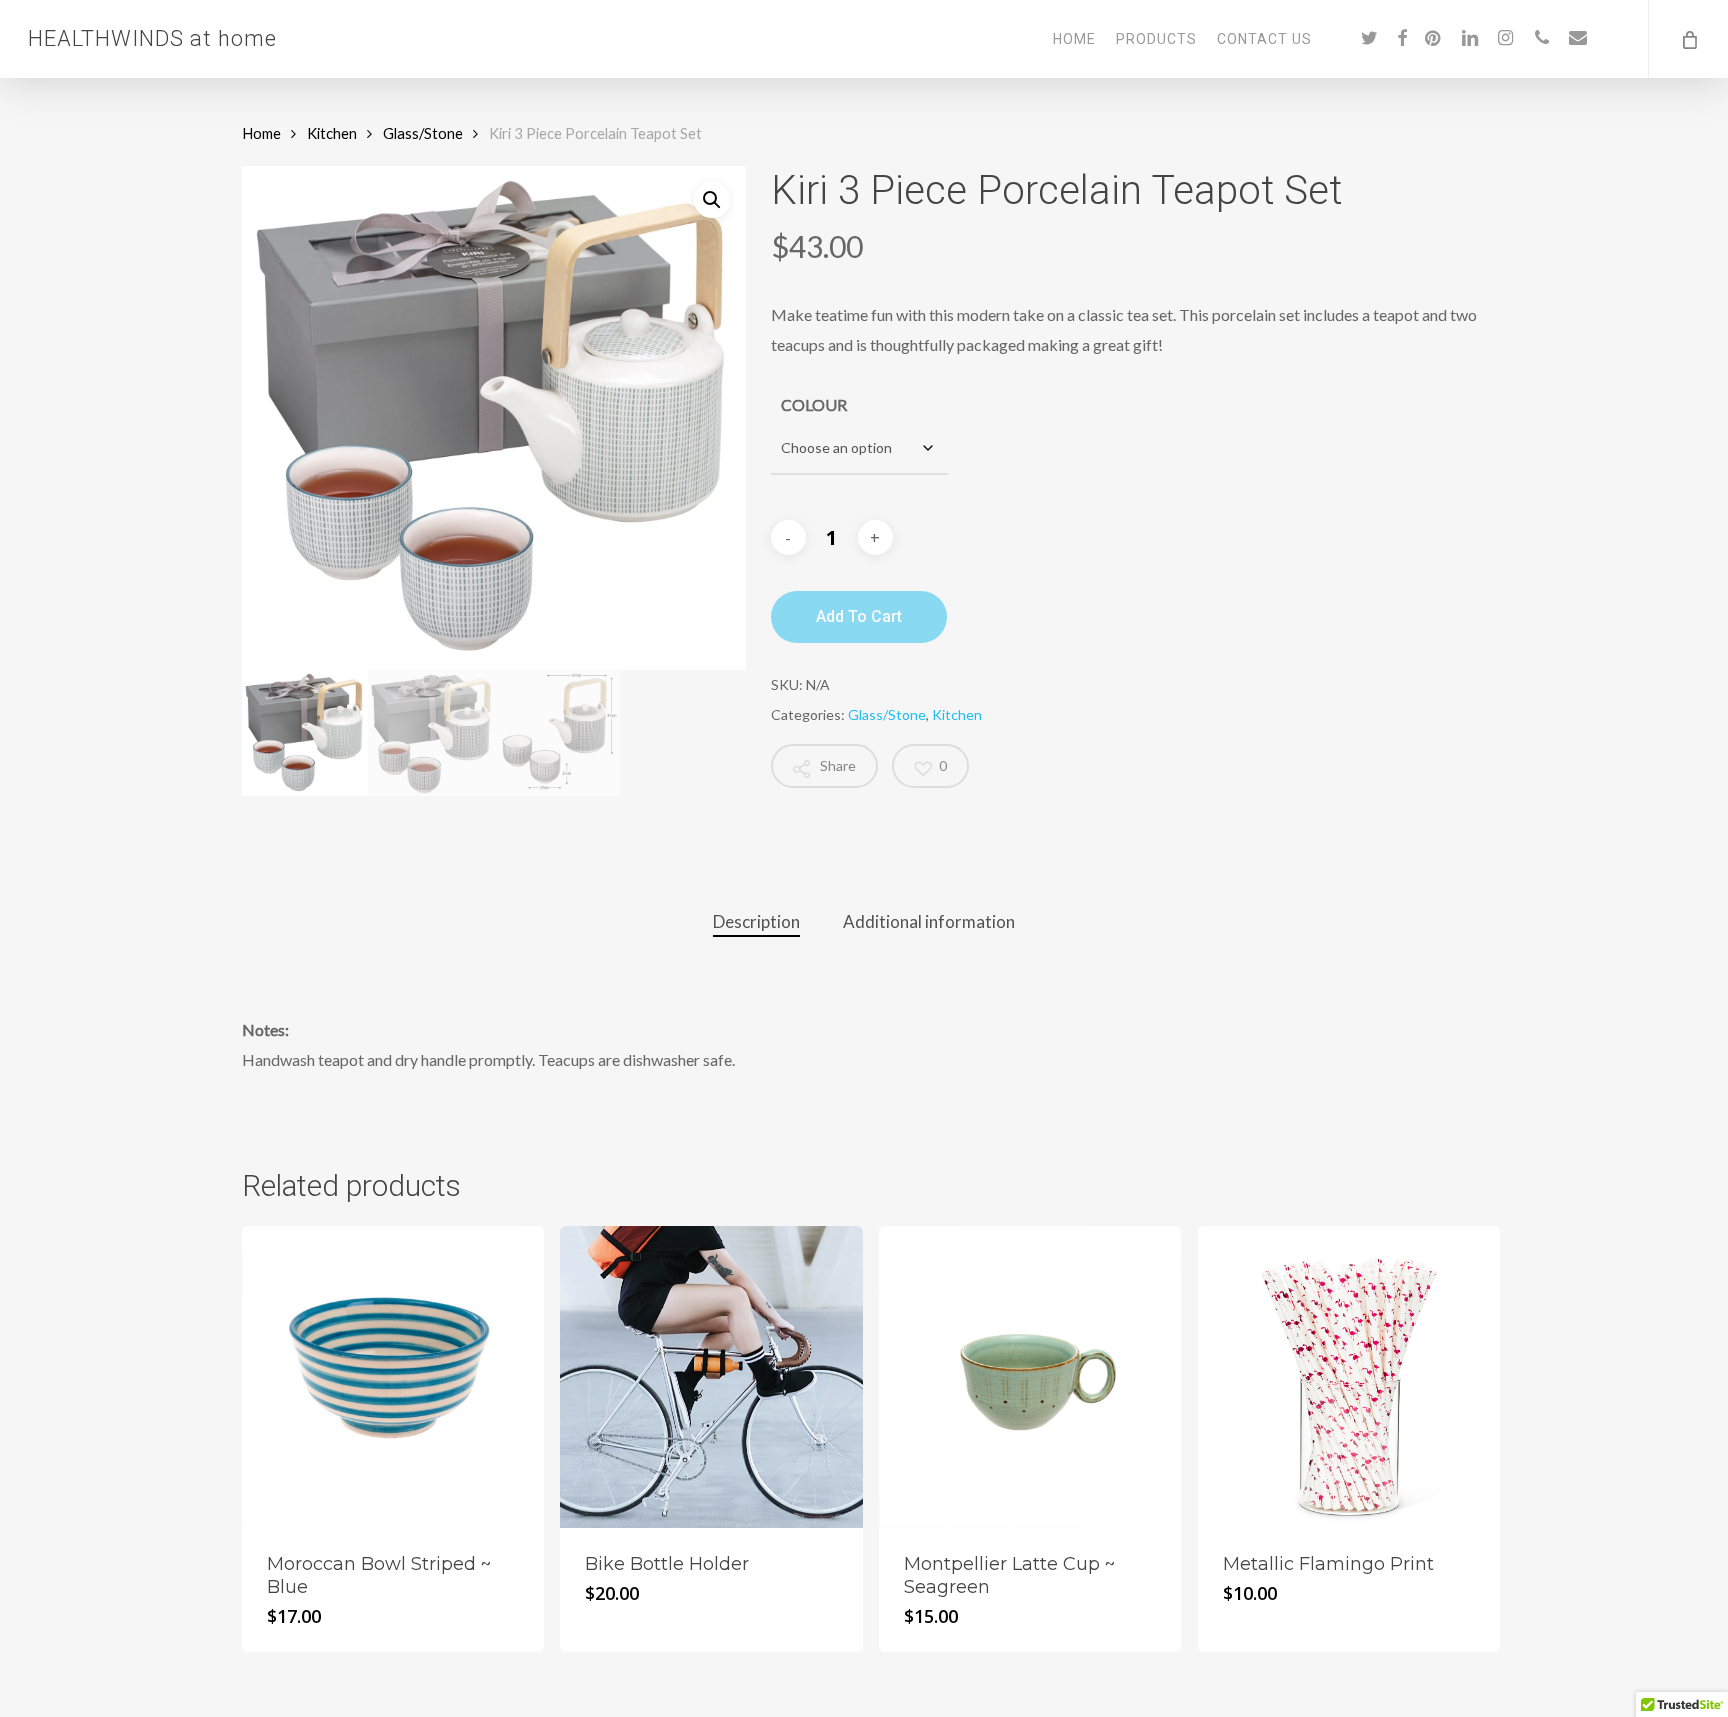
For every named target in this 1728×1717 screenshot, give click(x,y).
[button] (712, 200)
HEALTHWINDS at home (152, 39)
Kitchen (332, 133)
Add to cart (859, 616)
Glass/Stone (423, 133)
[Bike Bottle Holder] (711, 1377)
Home (261, 133)
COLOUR (814, 404)
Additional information (929, 921)
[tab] (756, 922)
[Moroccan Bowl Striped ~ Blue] (393, 1377)
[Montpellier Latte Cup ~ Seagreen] (1030, 1377)
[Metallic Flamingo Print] (1349, 1377)
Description (756, 921)
